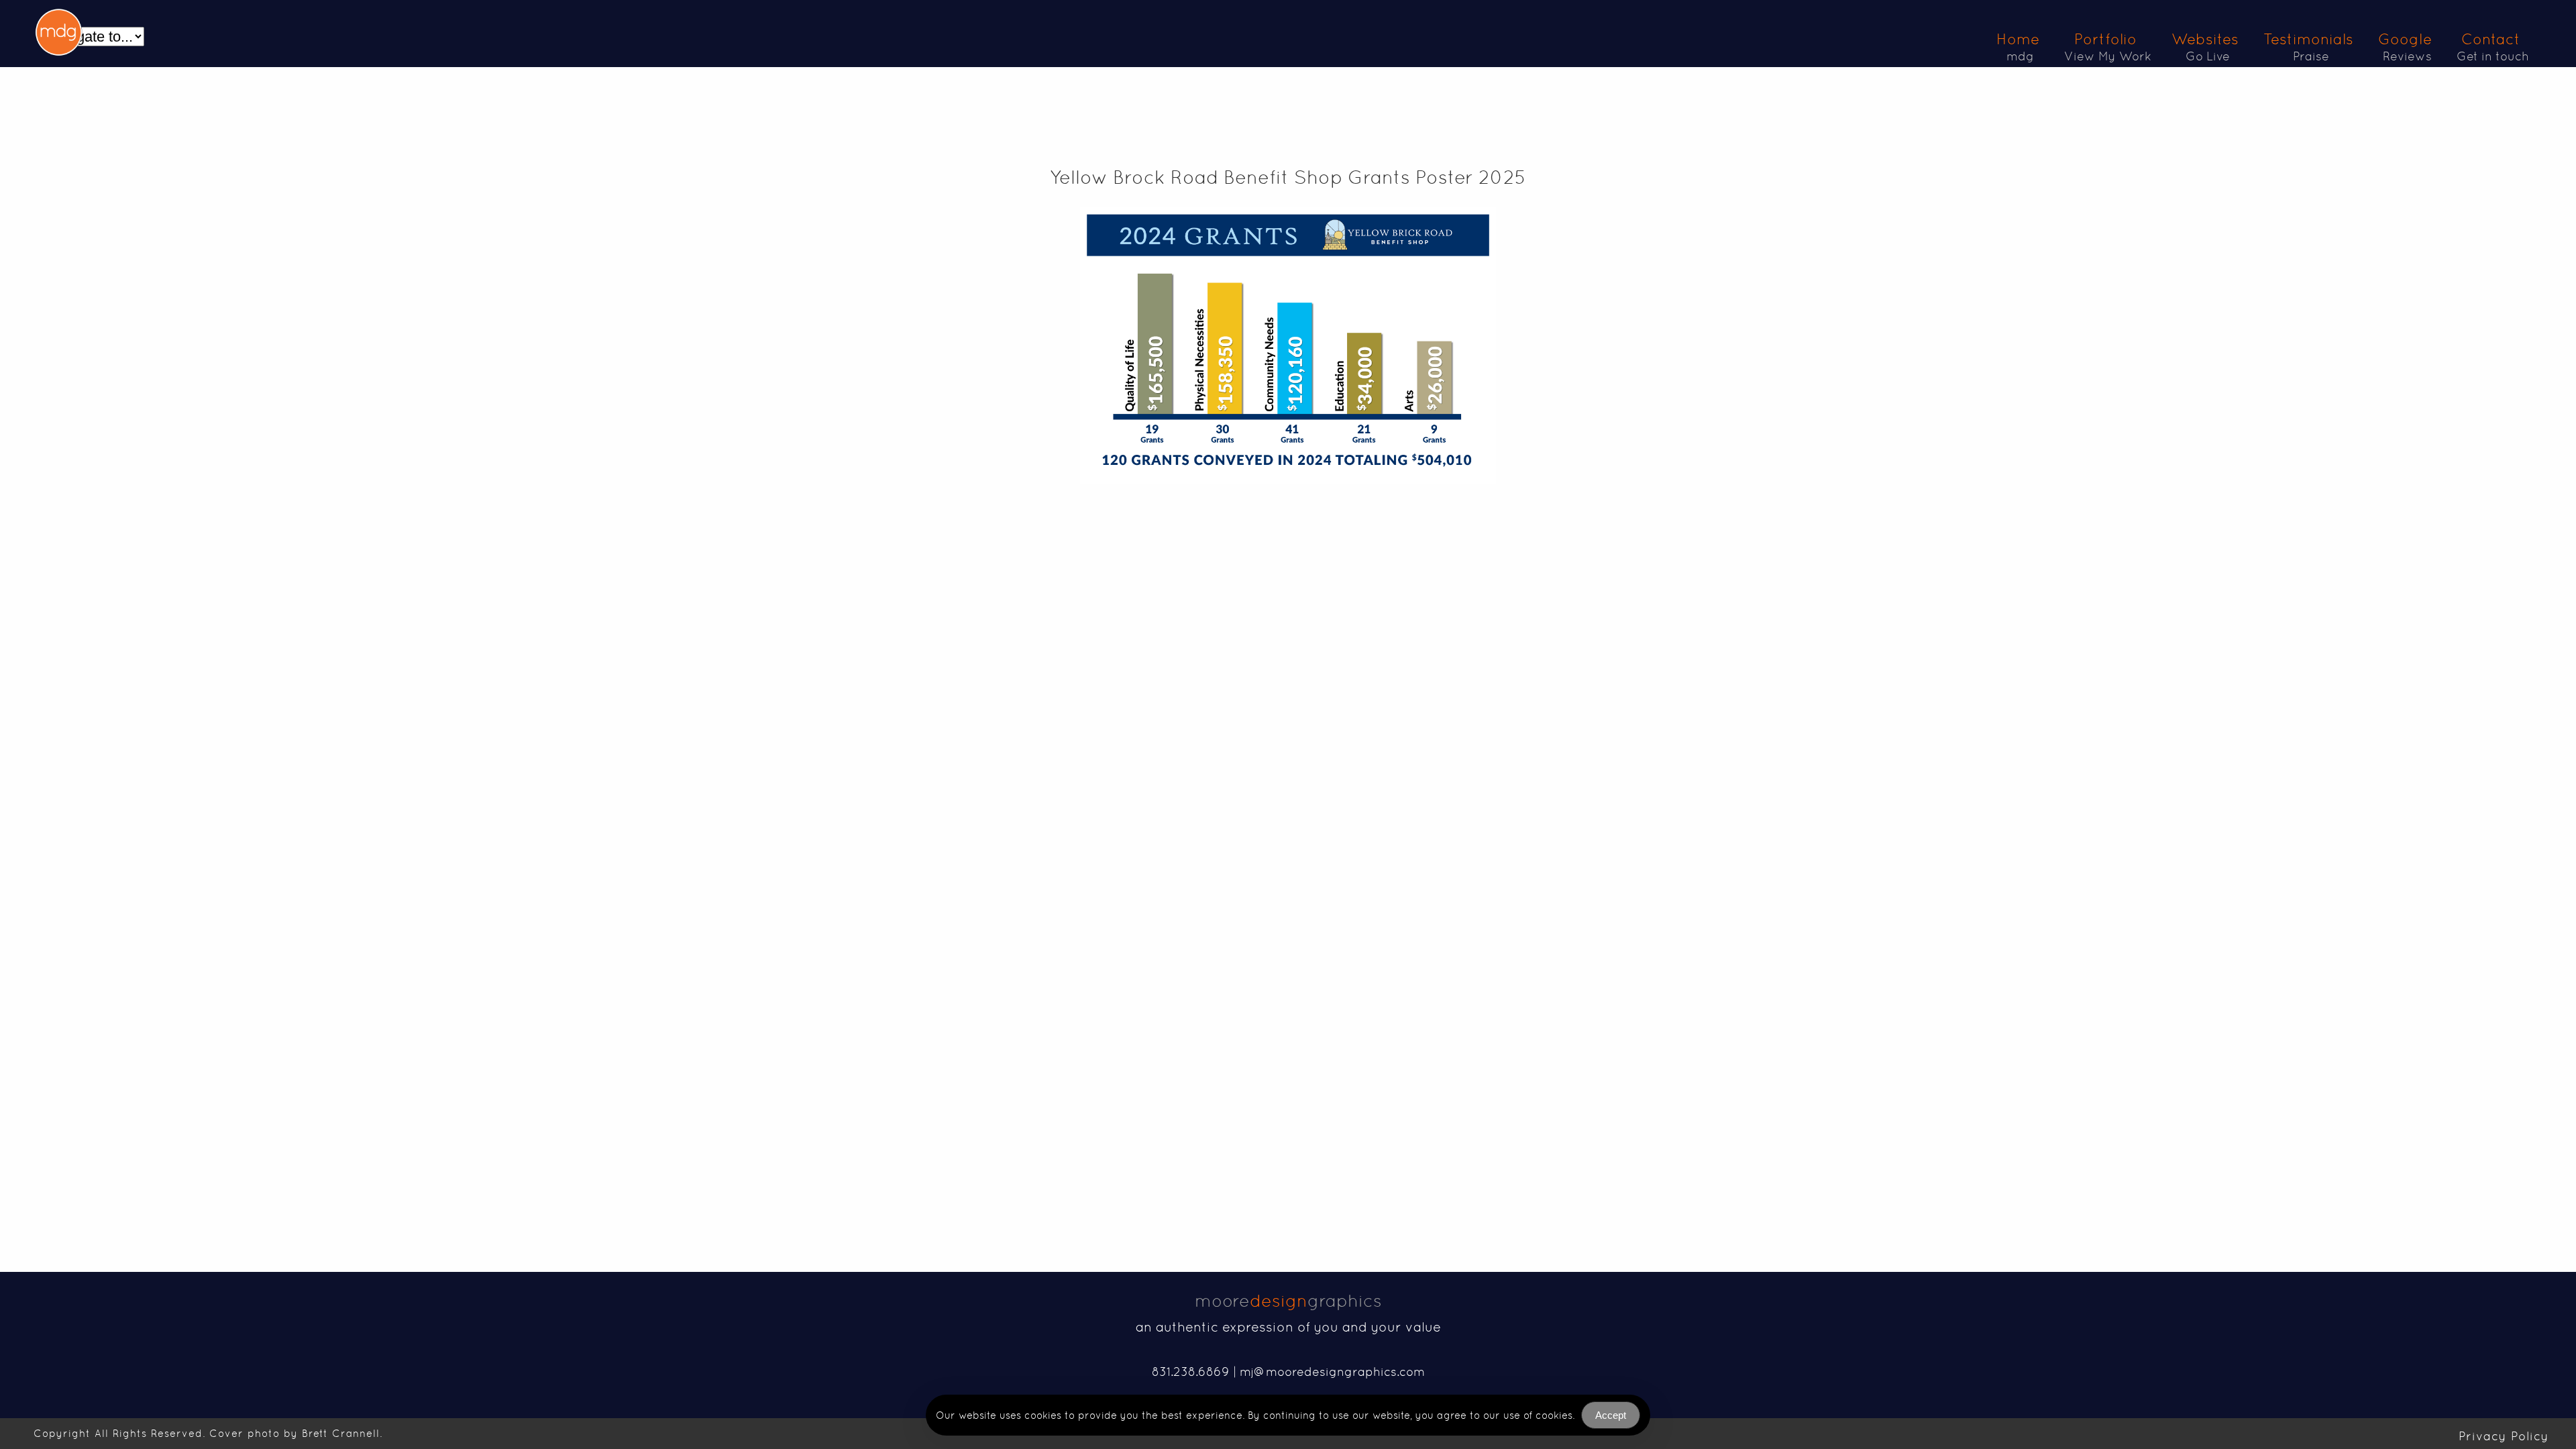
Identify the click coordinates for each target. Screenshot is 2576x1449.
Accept (1611, 1415)
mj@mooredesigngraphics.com (1332, 1372)
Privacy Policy (2504, 1436)
